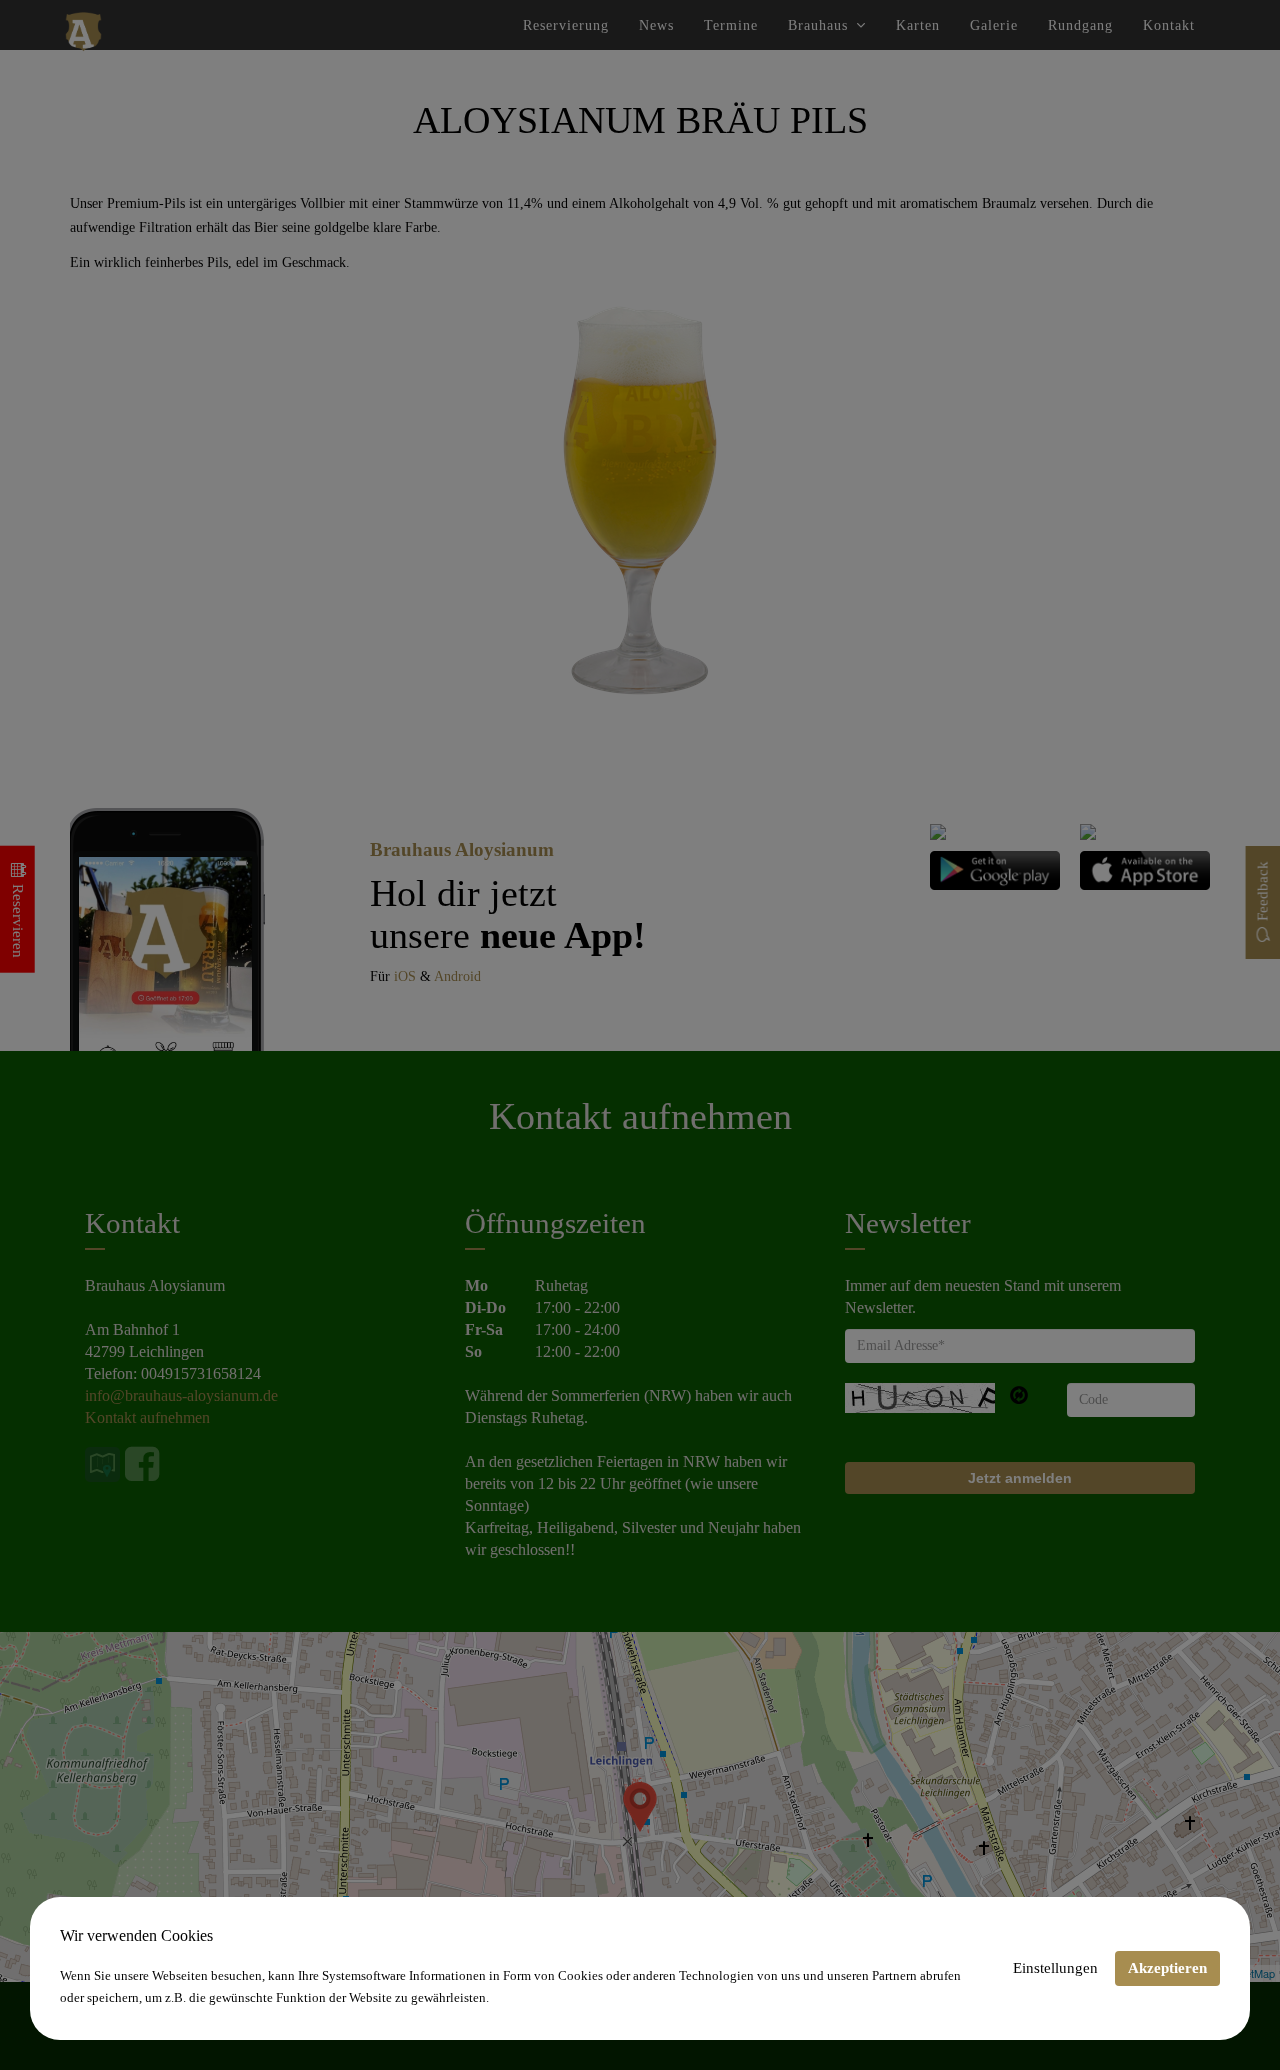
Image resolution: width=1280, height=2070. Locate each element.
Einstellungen (1055, 1968)
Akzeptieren (1167, 1968)
